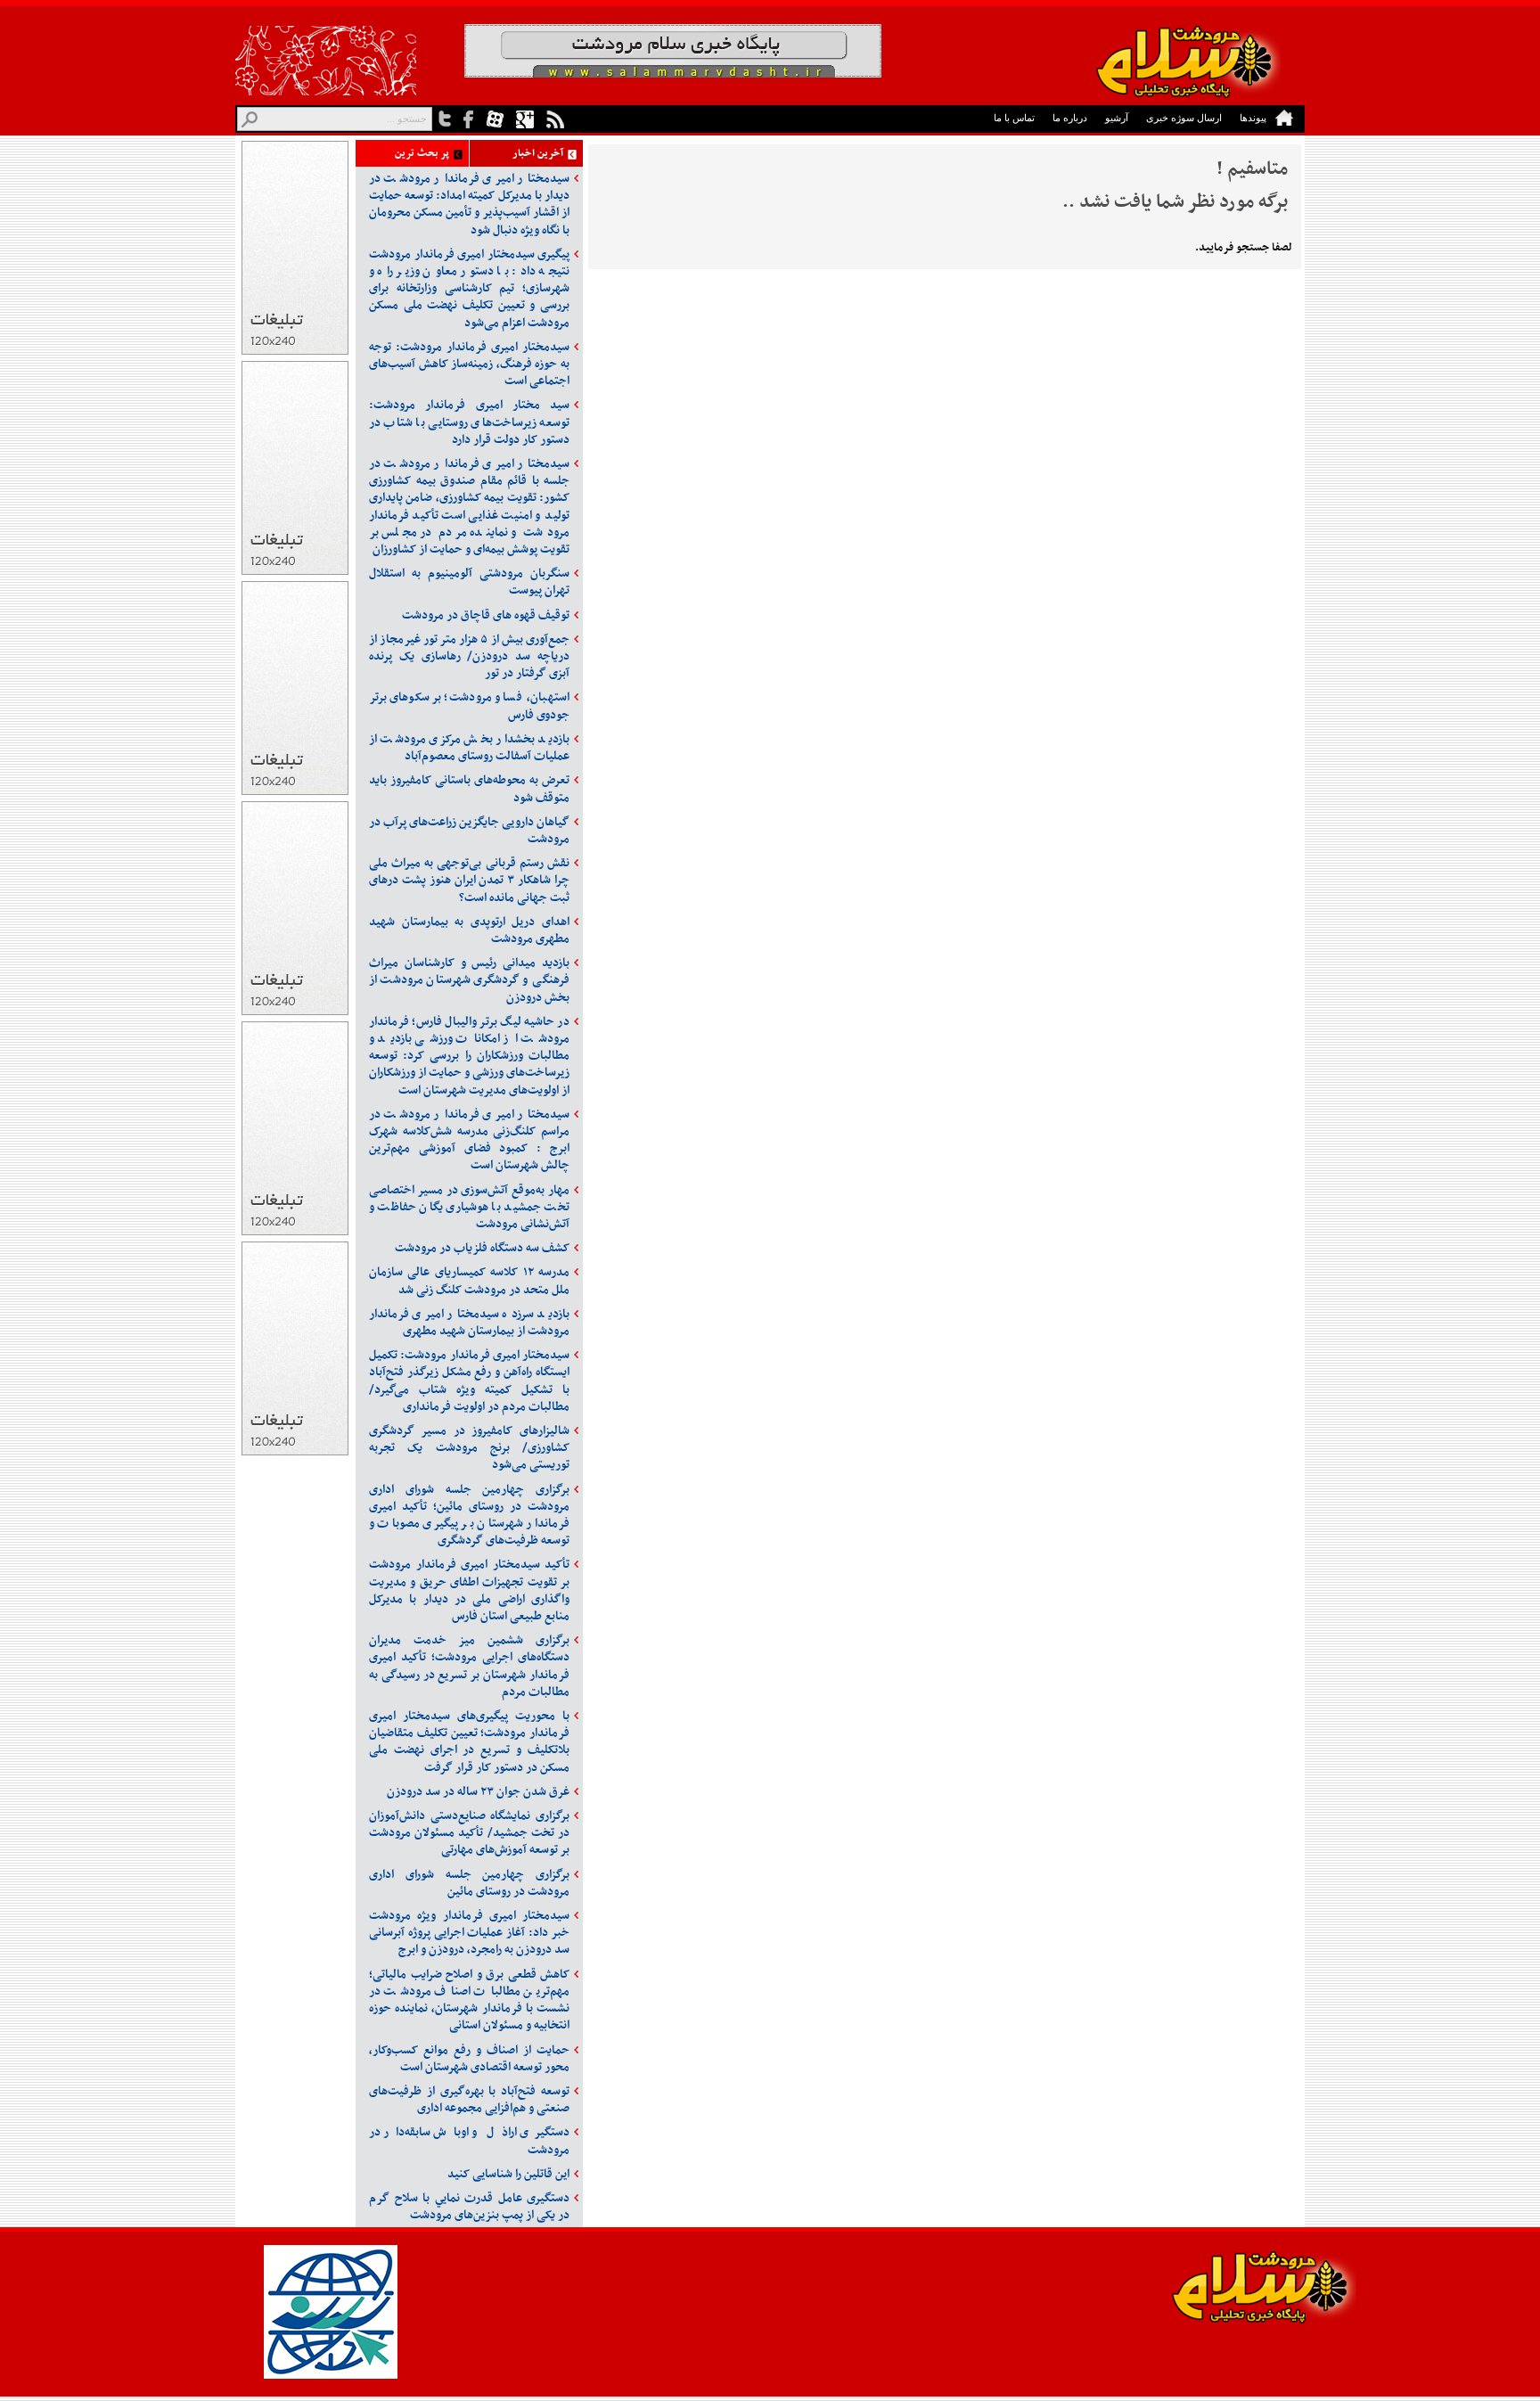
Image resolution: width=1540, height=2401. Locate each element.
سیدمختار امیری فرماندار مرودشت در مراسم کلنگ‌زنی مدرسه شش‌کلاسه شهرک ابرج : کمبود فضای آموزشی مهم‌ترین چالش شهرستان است (469, 1140)
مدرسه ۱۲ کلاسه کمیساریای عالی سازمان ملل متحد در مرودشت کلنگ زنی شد (469, 1281)
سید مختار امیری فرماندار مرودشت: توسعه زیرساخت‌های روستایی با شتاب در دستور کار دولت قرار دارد (469, 422)
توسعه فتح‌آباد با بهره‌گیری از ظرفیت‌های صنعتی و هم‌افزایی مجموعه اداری (469, 2100)
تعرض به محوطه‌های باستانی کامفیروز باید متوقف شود (469, 789)
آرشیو (1117, 118)
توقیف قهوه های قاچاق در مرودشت (486, 615)
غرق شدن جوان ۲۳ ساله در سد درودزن (478, 1792)
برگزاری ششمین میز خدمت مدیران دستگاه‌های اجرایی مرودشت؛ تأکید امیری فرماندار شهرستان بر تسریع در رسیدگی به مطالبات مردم (469, 1666)
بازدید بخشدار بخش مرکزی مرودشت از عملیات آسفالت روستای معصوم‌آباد (469, 748)
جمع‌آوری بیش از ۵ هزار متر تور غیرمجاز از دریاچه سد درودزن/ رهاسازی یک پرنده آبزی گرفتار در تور (469, 656)
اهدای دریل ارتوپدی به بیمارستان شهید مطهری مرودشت (469, 930)
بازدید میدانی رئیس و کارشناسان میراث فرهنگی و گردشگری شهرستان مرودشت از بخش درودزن (469, 980)
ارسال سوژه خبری (1184, 118)
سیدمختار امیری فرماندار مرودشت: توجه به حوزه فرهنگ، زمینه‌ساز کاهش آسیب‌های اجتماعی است (469, 364)
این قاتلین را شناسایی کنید (508, 2174)
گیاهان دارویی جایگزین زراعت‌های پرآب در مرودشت (469, 831)
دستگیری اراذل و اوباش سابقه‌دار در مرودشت (469, 2141)
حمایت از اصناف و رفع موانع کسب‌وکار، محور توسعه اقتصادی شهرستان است (469, 2059)
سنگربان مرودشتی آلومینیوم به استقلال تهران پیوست (469, 582)
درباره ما (1070, 118)
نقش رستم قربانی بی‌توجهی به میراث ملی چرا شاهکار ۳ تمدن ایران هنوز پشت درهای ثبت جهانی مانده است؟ (469, 880)
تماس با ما (1014, 118)
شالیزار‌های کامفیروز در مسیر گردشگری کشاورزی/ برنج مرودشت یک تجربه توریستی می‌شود (469, 1448)
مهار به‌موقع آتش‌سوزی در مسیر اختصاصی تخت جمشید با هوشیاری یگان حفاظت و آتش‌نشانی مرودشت (469, 1207)
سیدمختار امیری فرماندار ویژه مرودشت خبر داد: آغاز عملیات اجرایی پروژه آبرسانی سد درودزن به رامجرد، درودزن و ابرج (469, 1933)
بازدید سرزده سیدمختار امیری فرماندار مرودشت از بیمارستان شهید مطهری (469, 1323)
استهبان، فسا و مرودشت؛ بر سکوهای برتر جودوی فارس (469, 706)
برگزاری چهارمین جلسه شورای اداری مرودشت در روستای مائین (469, 1883)
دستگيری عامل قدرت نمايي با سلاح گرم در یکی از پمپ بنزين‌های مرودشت (469, 2207)
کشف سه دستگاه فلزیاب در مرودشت (482, 1248)
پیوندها (1253, 118)
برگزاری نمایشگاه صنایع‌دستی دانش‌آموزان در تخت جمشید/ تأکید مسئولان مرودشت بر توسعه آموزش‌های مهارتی (469, 1833)
